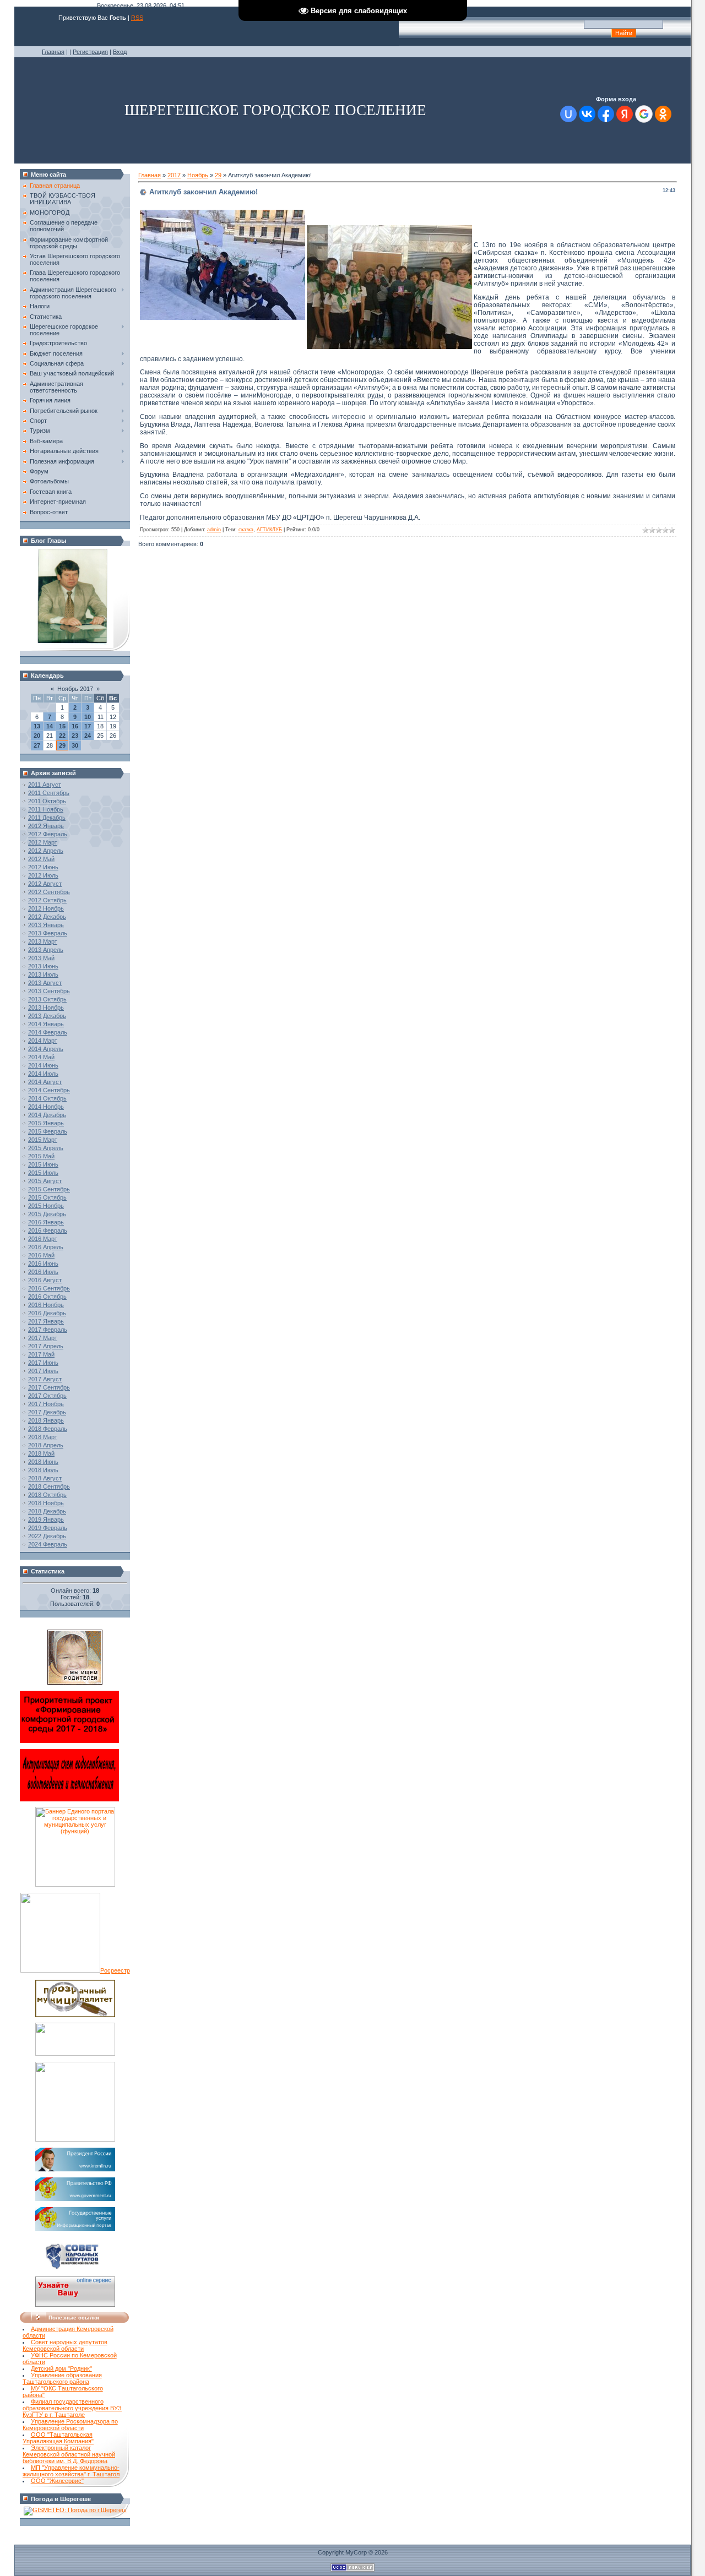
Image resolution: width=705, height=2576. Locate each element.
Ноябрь (198, 175)
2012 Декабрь (47, 917)
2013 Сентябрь (49, 991)
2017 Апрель (46, 1346)
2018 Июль (43, 1470)
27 (37, 745)
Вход (120, 52)
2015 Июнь (43, 1164)
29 (62, 745)
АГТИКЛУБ (269, 530)
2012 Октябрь (47, 900)
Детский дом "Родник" (61, 2368)
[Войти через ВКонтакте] (587, 114)
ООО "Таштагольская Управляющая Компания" (58, 2438)
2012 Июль (43, 875)
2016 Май (41, 1255)
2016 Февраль (48, 1230)
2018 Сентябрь (49, 1486)
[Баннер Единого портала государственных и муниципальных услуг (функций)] (75, 1885)
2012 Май (41, 859)
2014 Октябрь (47, 1098)
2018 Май (41, 1453)
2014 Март (43, 1041)
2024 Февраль (48, 1544)
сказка (246, 530)
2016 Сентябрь (49, 1288)
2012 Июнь (43, 867)
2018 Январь (46, 1420)
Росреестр (115, 1970)
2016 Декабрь (47, 1313)
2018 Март (43, 1437)
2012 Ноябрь (46, 908)
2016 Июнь (43, 1264)
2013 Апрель (46, 950)
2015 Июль (43, 1173)
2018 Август (45, 1478)
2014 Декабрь (47, 1115)
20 (37, 736)
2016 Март (43, 1239)
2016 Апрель (46, 1247)
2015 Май (41, 1156)
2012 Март (43, 842)
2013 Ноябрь (46, 1007)
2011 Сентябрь (49, 793)
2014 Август (45, 1082)
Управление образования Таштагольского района (62, 2378)
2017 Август (45, 1379)
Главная (53, 52)
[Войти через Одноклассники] (663, 114)
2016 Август (45, 1280)
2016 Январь (46, 1222)
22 (62, 736)
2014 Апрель (46, 1049)
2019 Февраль (48, 1528)
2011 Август (45, 785)
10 (88, 717)
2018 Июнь (43, 1462)
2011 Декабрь (47, 818)
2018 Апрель (46, 1445)
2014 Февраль (48, 1032)
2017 (174, 175)
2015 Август (45, 1181)
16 (75, 726)
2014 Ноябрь (46, 1107)
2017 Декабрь (47, 1412)
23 (75, 736)
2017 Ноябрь (46, 1404)
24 (88, 736)
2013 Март (43, 941)
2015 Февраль (48, 1131)
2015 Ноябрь (46, 1206)
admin (214, 530)
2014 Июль (43, 1074)
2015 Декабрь (47, 1214)
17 (88, 726)
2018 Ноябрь (46, 1503)
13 (37, 726)
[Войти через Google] (644, 114)
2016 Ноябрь (46, 1305)
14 (50, 726)
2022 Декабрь (47, 1536)
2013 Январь (46, 925)
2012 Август (45, 884)
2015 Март (43, 1140)
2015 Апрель (46, 1148)
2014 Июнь (43, 1065)
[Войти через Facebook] (606, 114)
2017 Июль (43, 1371)
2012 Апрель (46, 851)
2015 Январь (46, 1123)
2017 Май (41, 1354)
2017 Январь (46, 1321)
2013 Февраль (48, 933)
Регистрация (90, 52)
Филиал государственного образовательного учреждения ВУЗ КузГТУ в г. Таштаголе (72, 2408)
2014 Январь (46, 1024)
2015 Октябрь (47, 1197)
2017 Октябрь (47, 1396)
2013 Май (41, 958)
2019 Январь (46, 1520)
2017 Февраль (48, 1330)
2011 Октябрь (47, 801)
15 (62, 726)
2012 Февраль (48, 834)
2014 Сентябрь (49, 1090)
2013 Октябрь (47, 999)
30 (75, 745)
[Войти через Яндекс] (625, 114)
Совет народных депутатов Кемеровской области (65, 2345)
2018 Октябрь (47, 1495)
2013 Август (45, 983)
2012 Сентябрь (49, 892)
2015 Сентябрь (49, 1189)
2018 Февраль (48, 1429)
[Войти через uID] (568, 114)
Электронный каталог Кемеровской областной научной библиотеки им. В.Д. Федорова (69, 2454)
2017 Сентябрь (49, 1387)
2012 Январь (46, 826)
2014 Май (41, 1057)
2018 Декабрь (47, 1511)
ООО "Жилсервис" (57, 2481)
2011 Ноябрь (46, 809)
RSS (137, 18)
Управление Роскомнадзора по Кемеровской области (70, 2425)
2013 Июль (43, 974)
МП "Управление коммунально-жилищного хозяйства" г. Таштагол (71, 2471)
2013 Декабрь (47, 1016)
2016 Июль (43, 1272)
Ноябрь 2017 (75, 689)
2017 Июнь (43, 1363)
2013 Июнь (43, 966)
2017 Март (43, 1338)
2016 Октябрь (47, 1297)
